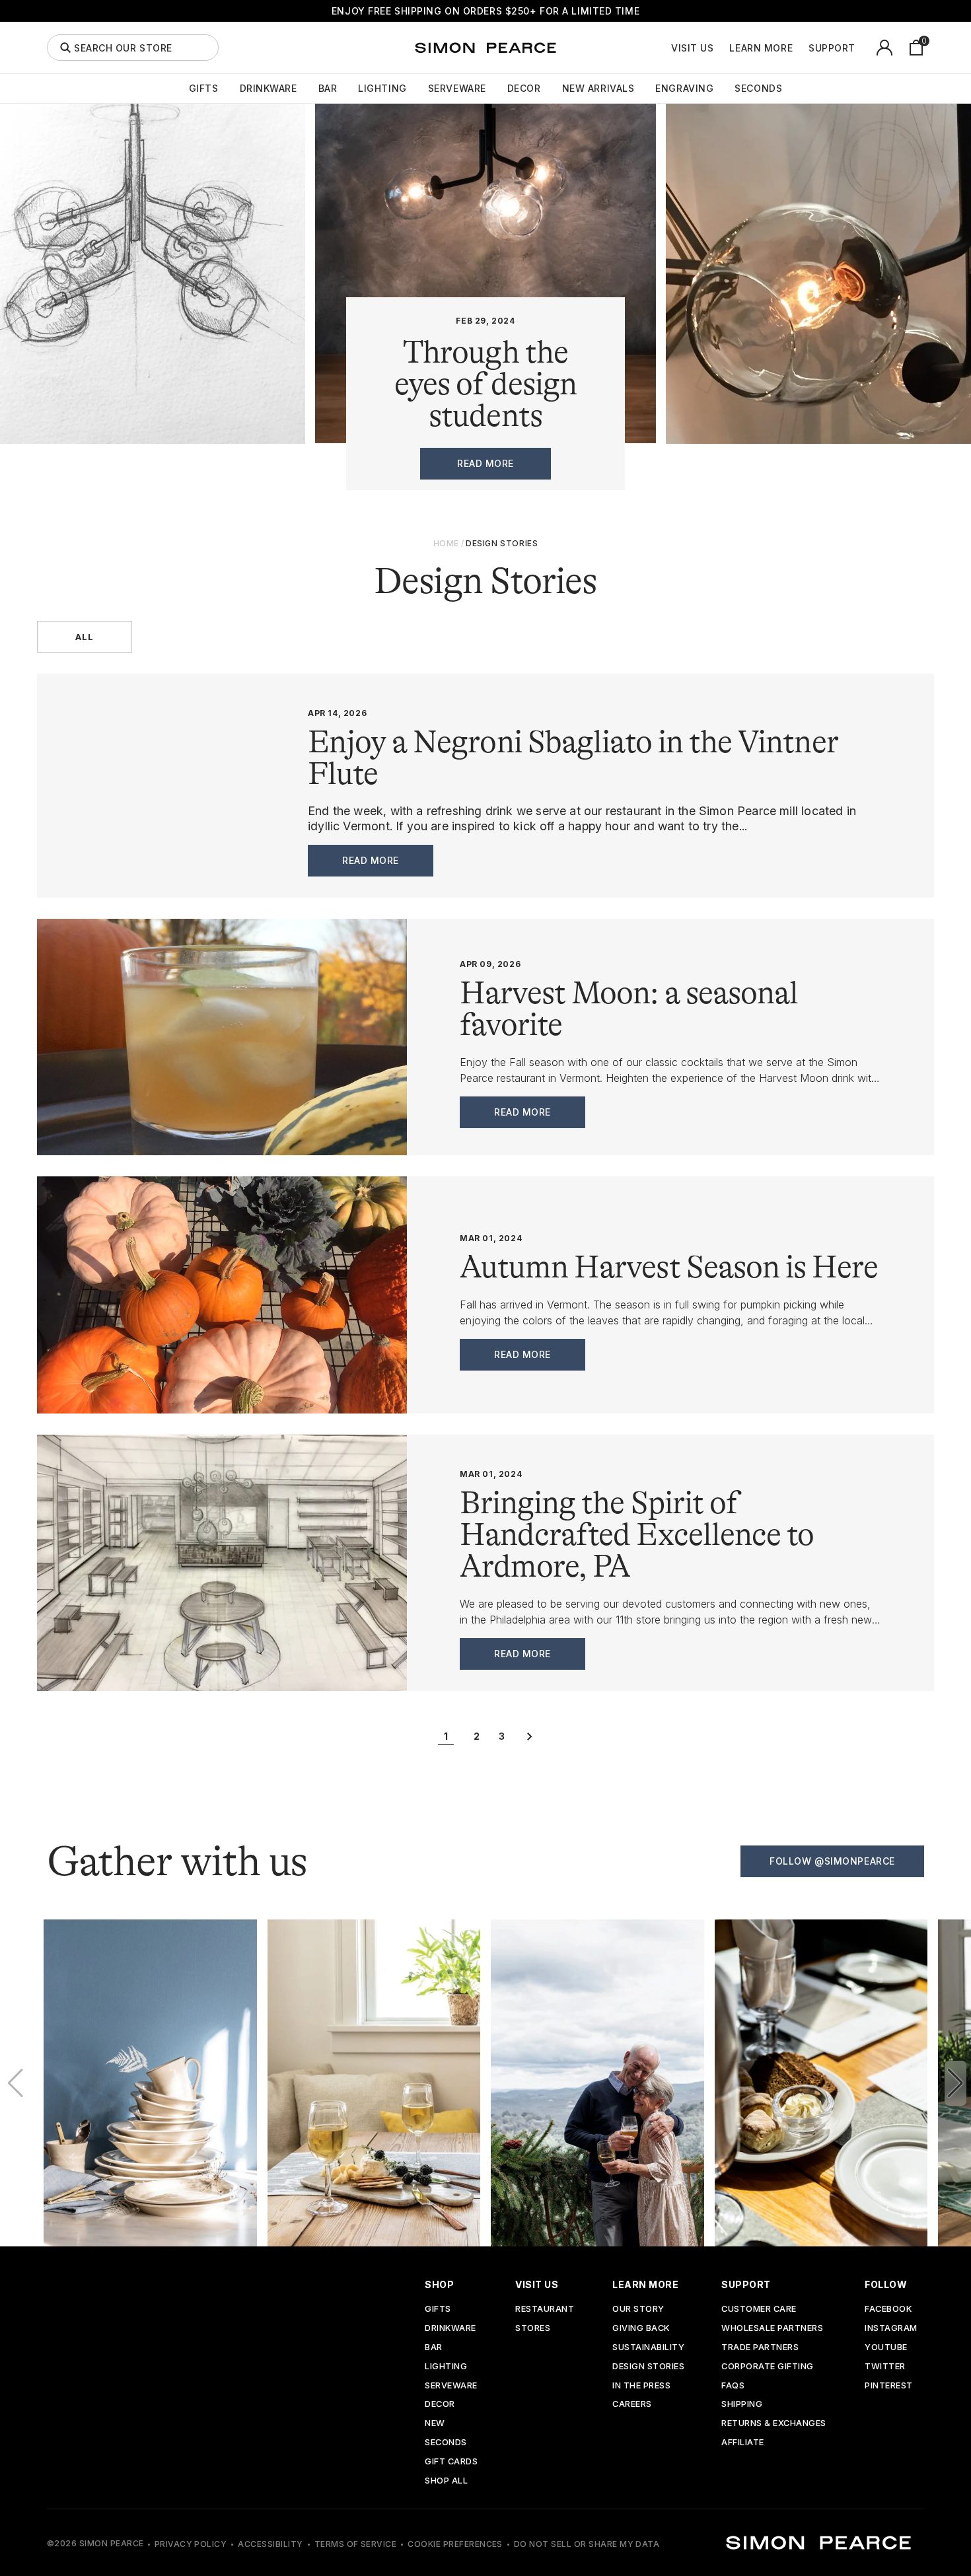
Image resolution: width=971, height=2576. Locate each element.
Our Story (638, 2309)
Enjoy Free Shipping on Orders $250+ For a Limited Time (485, 11)
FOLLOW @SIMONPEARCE (832, 1861)
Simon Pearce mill (748, 811)
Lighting (382, 89)
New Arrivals (598, 89)
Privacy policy (191, 2544)
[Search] (65, 48)
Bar (328, 89)
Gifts (204, 89)
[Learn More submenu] (800, 48)
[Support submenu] (863, 48)
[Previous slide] (16, 2083)
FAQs (733, 2386)
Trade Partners (760, 2348)
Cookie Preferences (455, 2544)
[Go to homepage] (485, 48)
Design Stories (648, 2367)
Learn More (761, 48)
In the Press (641, 2386)
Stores (533, 2329)
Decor (524, 89)
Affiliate (743, 2443)
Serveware (457, 89)
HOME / (449, 543)
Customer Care (759, 2309)
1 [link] (446, 1736)
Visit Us (692, 48)
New (435, 2424)
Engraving (684, 89)
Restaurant (545, 2309)
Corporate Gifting (768, 2367)
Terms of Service (356, 2544)
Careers (632, 2405)
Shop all (446, 2481)
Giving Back (641, 2329)
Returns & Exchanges (774, 2424)
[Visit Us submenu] (721, 48)
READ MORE (485, 463)
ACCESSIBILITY (270, 2544)
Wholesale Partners (772, 2329)
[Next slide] (955, 2083)
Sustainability (648, 2348)
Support (832, 48)
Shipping (742, 2405)
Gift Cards (451, 2462)
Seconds (758, 89)
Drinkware (269, 89)
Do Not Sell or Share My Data (587, 2544)
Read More (371, 860)
